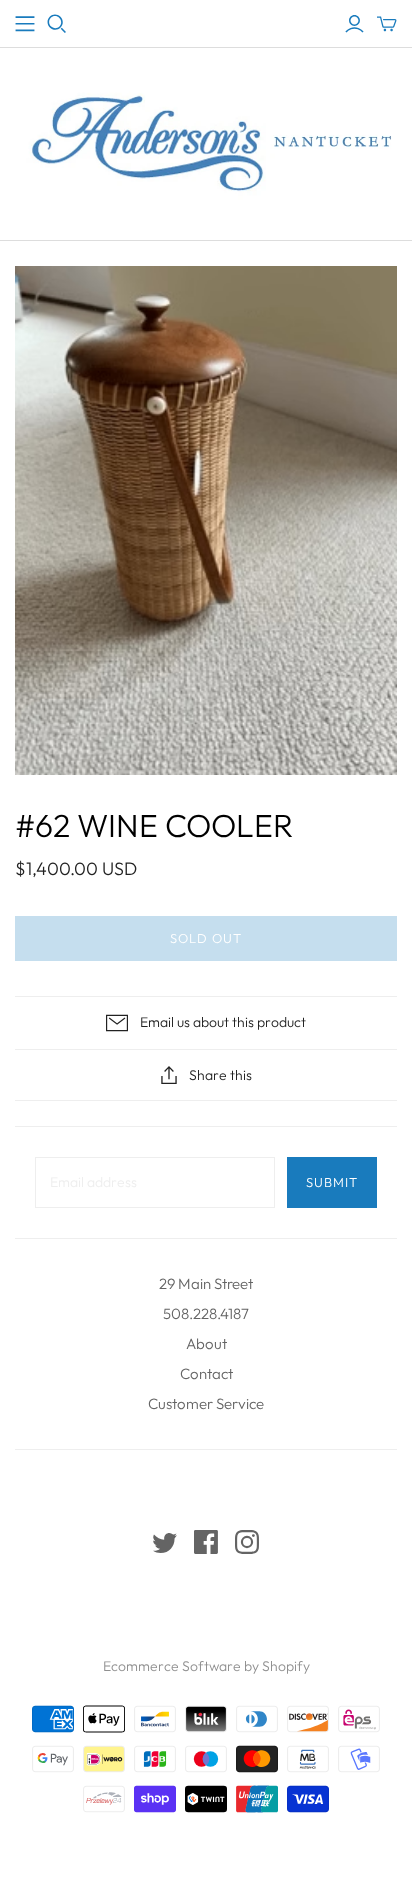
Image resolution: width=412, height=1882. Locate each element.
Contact (206, 1373)
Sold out (206, 938)
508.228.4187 (206, 1313)
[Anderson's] (25, 24)
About (206, 1343)
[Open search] (57, 24)
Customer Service (206, 1403)
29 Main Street (206, 1283)
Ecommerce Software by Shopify (206, 1666)
